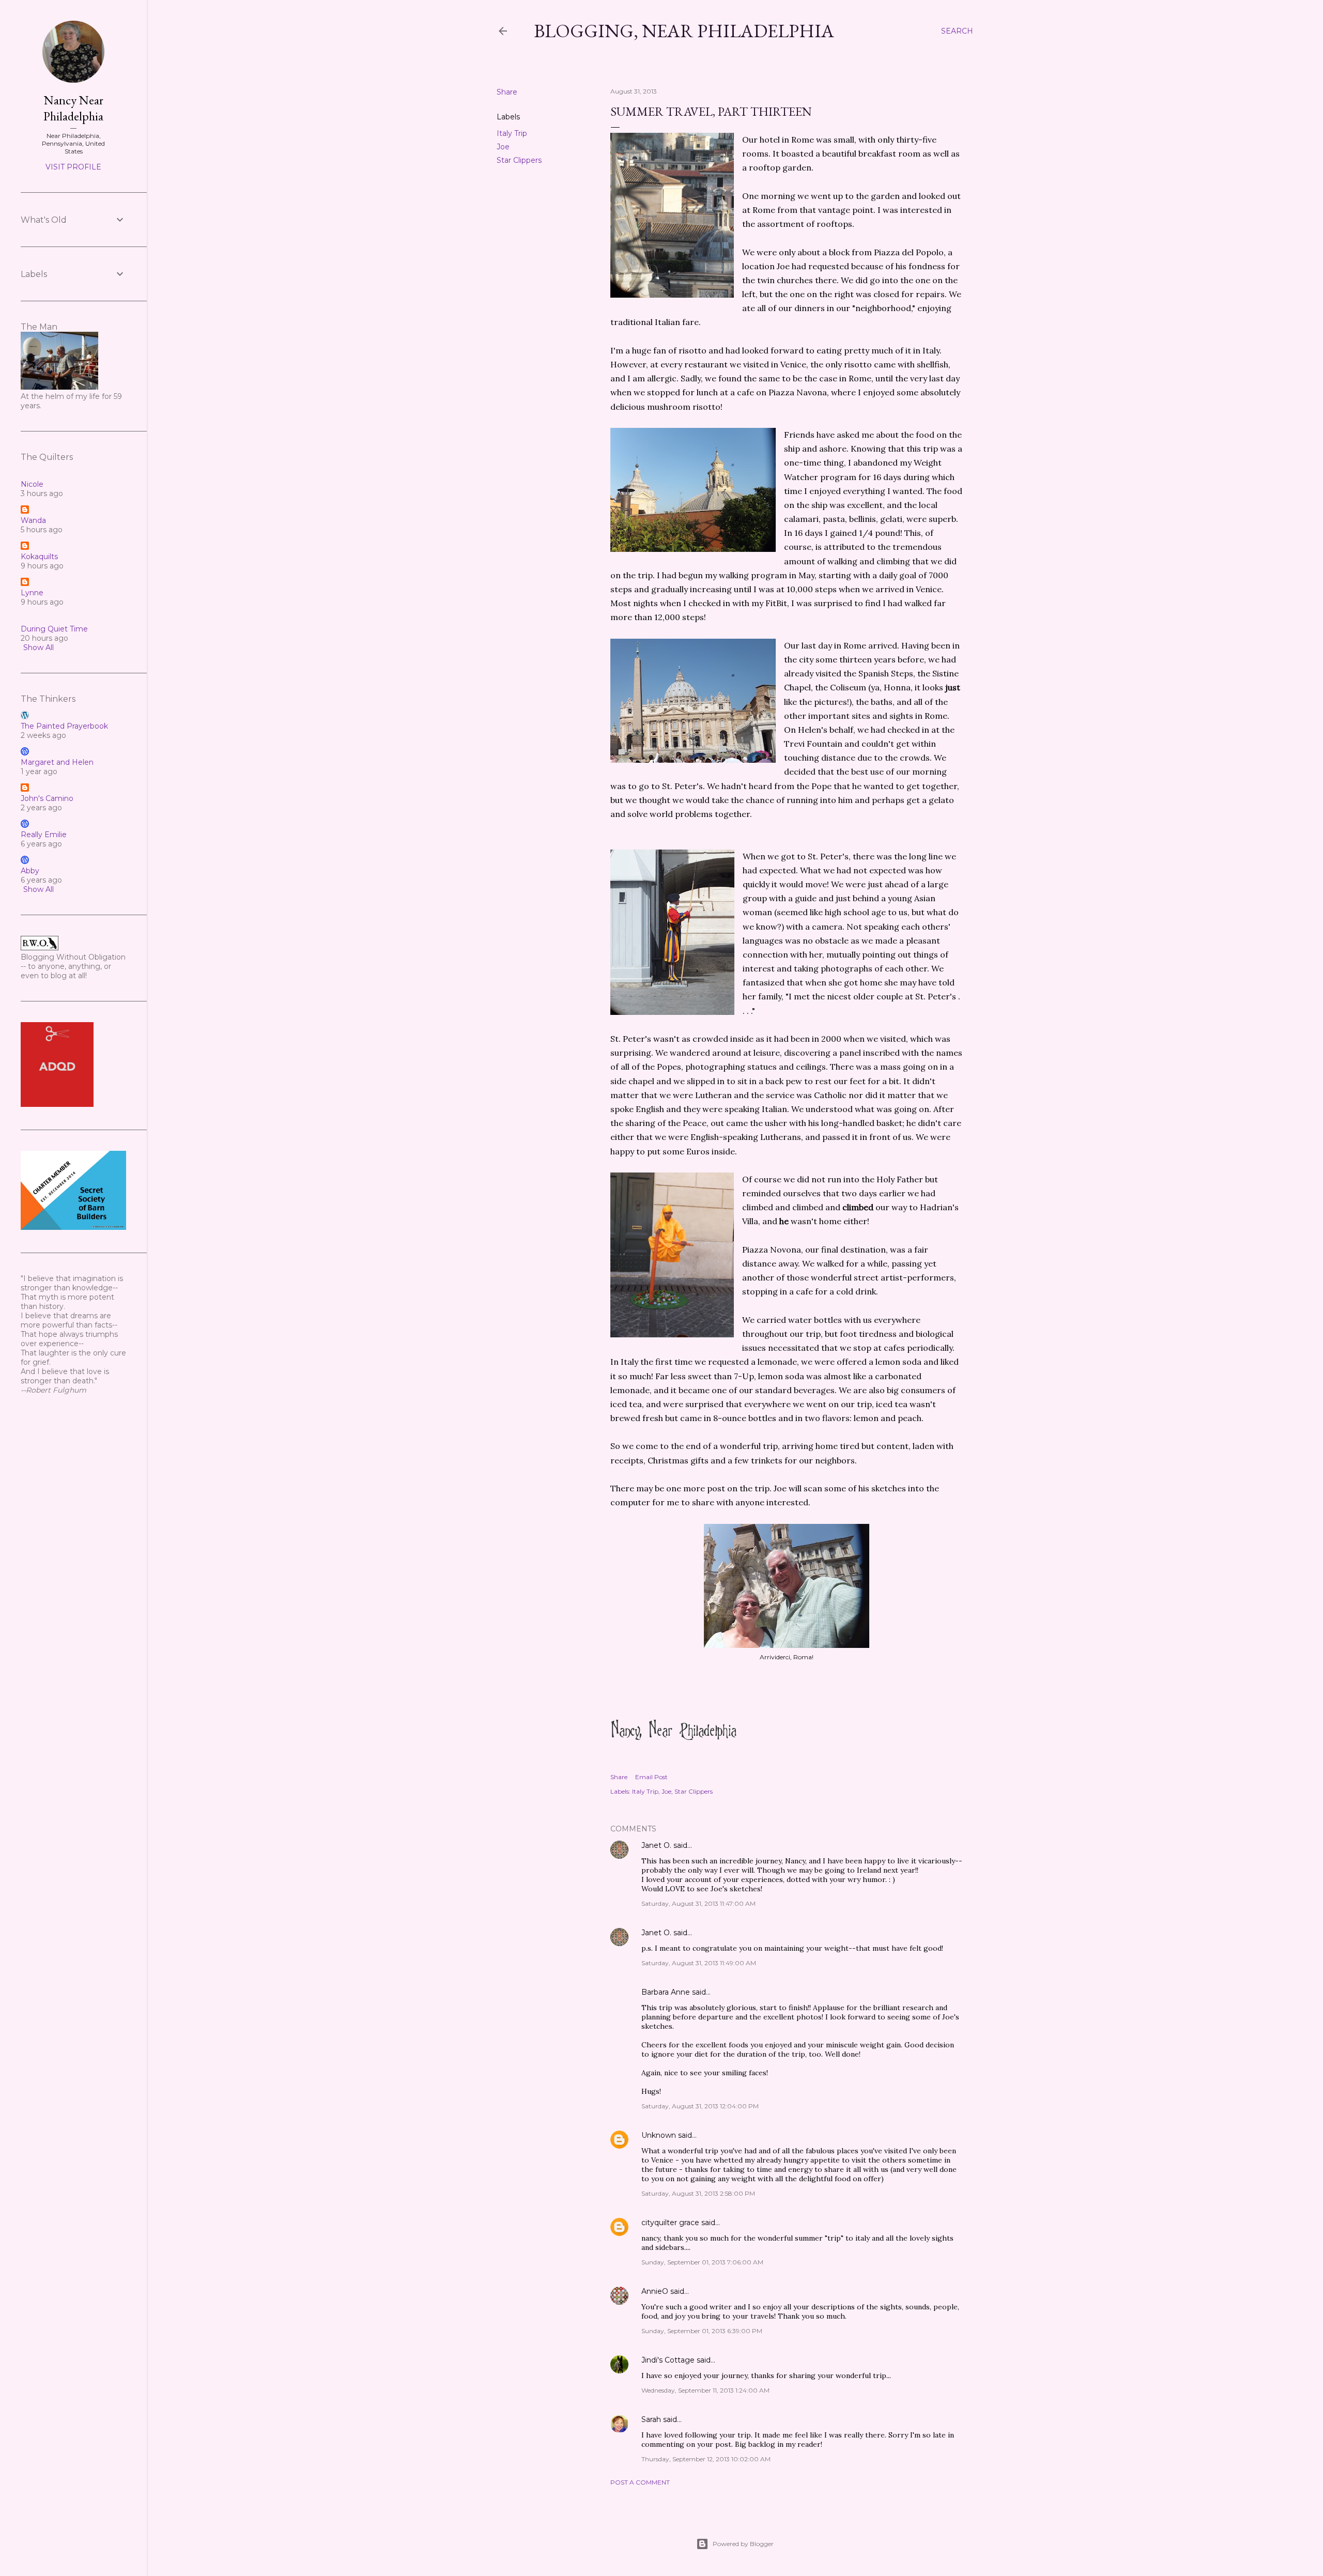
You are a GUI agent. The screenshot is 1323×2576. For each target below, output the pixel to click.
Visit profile (73, 167)
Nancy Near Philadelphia (73, 108)
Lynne (32, 593)
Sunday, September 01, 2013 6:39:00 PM (702, 2331)
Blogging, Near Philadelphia (684, 31)
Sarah (651, 2419)
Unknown (659, 2135)
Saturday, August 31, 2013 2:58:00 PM (698, 2193)
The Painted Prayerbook (64, 726)
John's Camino (47, 798)
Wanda (33, 520)
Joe (503, 147)
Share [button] (507, 92)
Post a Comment (640, 2482)
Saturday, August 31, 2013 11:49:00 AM (699, 1963)
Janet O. (656, 1845)
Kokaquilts (39, 557)
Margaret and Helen (57, 762)
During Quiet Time (54, 629)
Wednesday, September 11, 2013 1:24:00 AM (705, 2390)
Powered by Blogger (743, 2544)
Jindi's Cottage (668, 2360)
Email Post (651, 1777)
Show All (39, 647)
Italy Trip (512, 133)
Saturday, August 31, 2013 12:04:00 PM (700, 2106)
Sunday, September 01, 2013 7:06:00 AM (702, 2262)
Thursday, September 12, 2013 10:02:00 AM (706, 2459)
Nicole (32, 484)
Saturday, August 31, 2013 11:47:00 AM (698, 1903)
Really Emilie (44, 835)
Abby (30, 871)
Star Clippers (519, 160)
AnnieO (655, 2291)
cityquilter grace (670, 2223)
